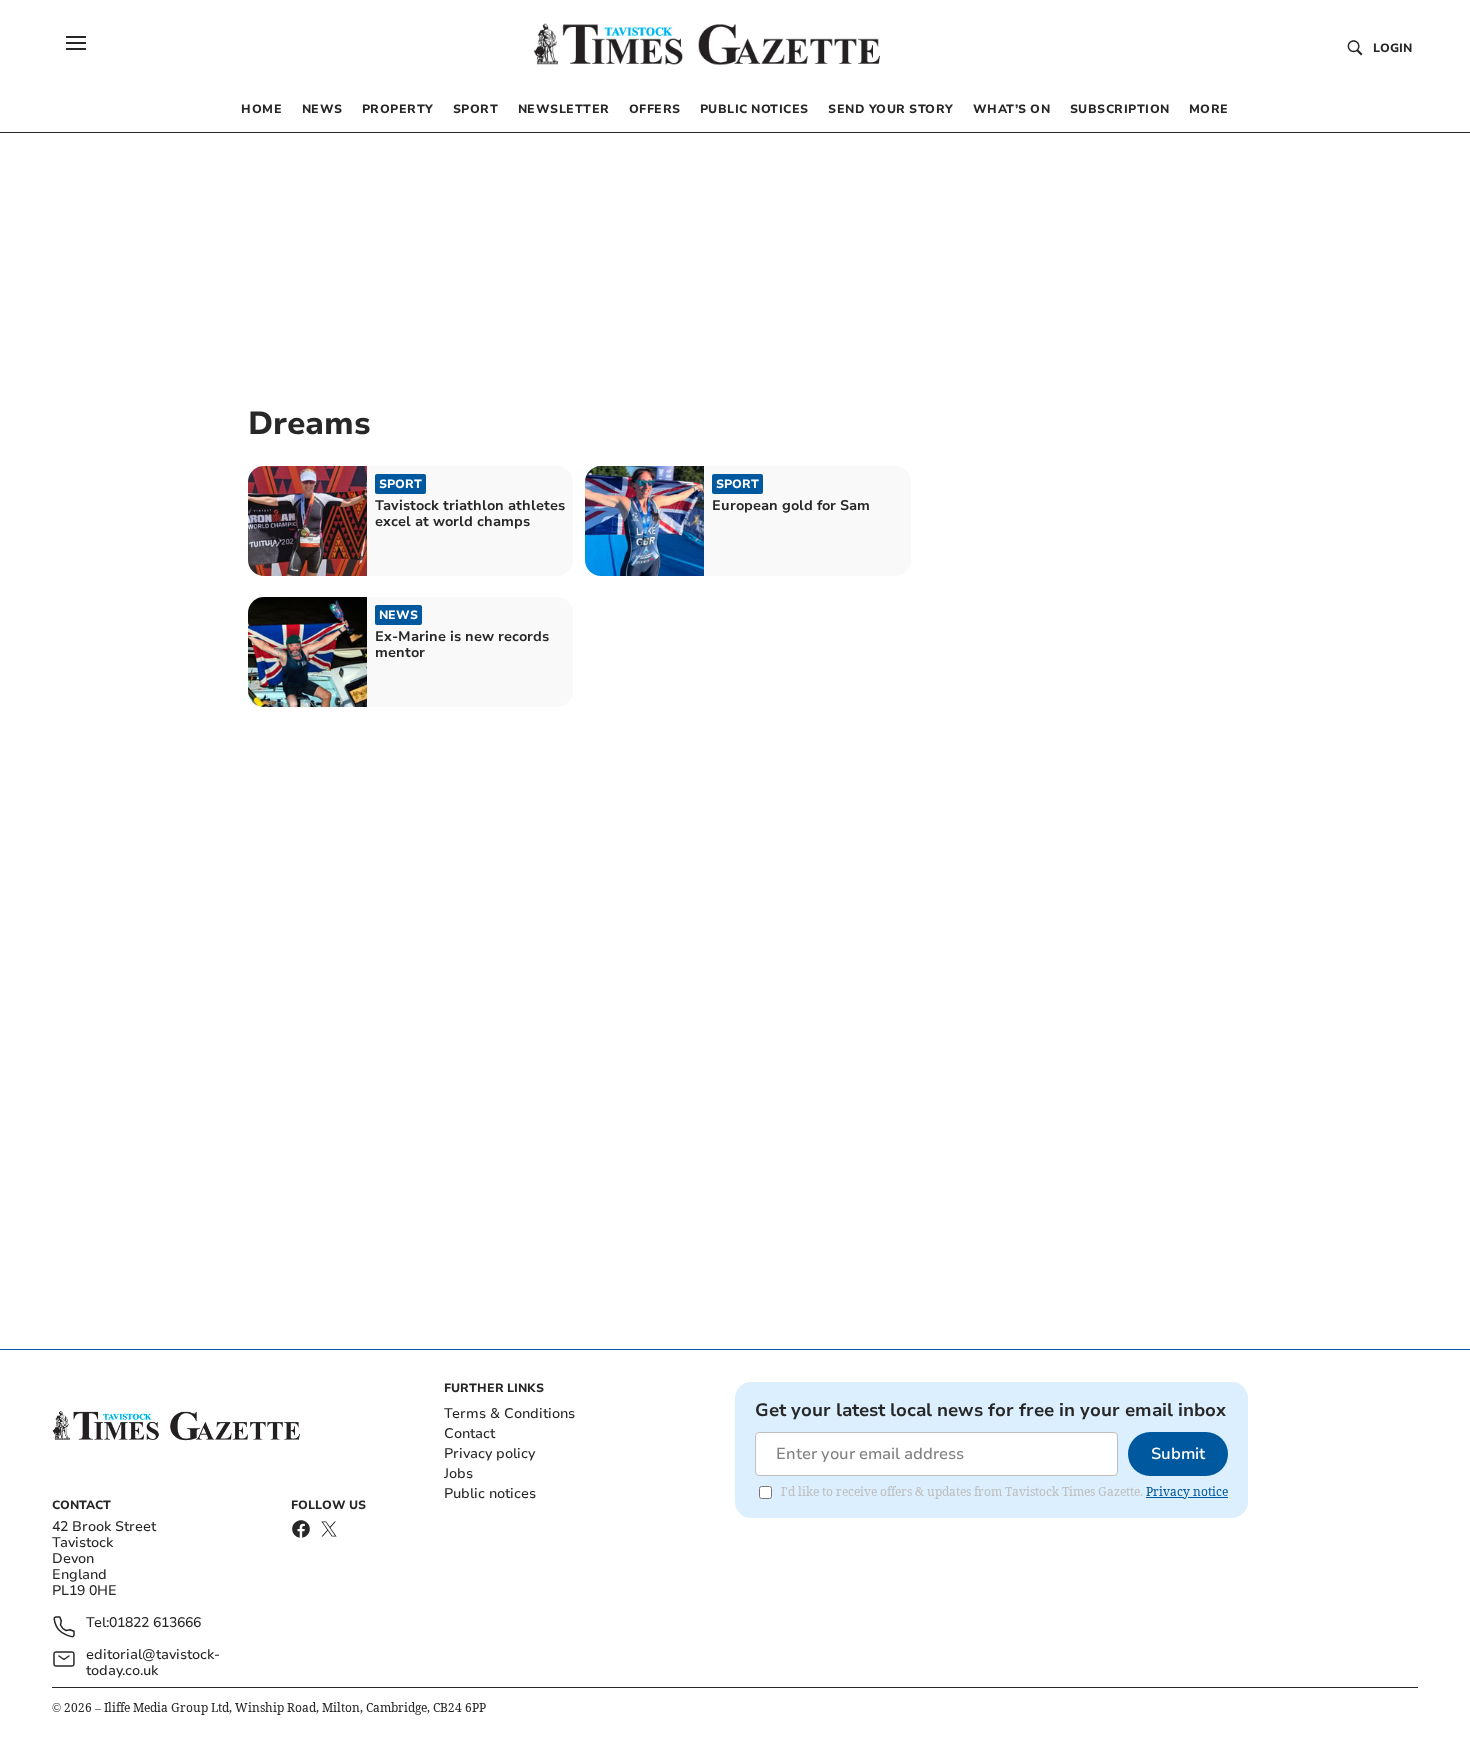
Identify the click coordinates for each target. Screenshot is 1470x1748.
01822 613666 (155, 1623)
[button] (76, 43)
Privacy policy (489, 1453)
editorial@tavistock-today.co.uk (153, 1663)
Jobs (458, 1473)
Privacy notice (1187, 1491)
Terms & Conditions (509, 1413)
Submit (1178, 1454)
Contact (469, 1433)
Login (1392, 48)
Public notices (490, 1493)
